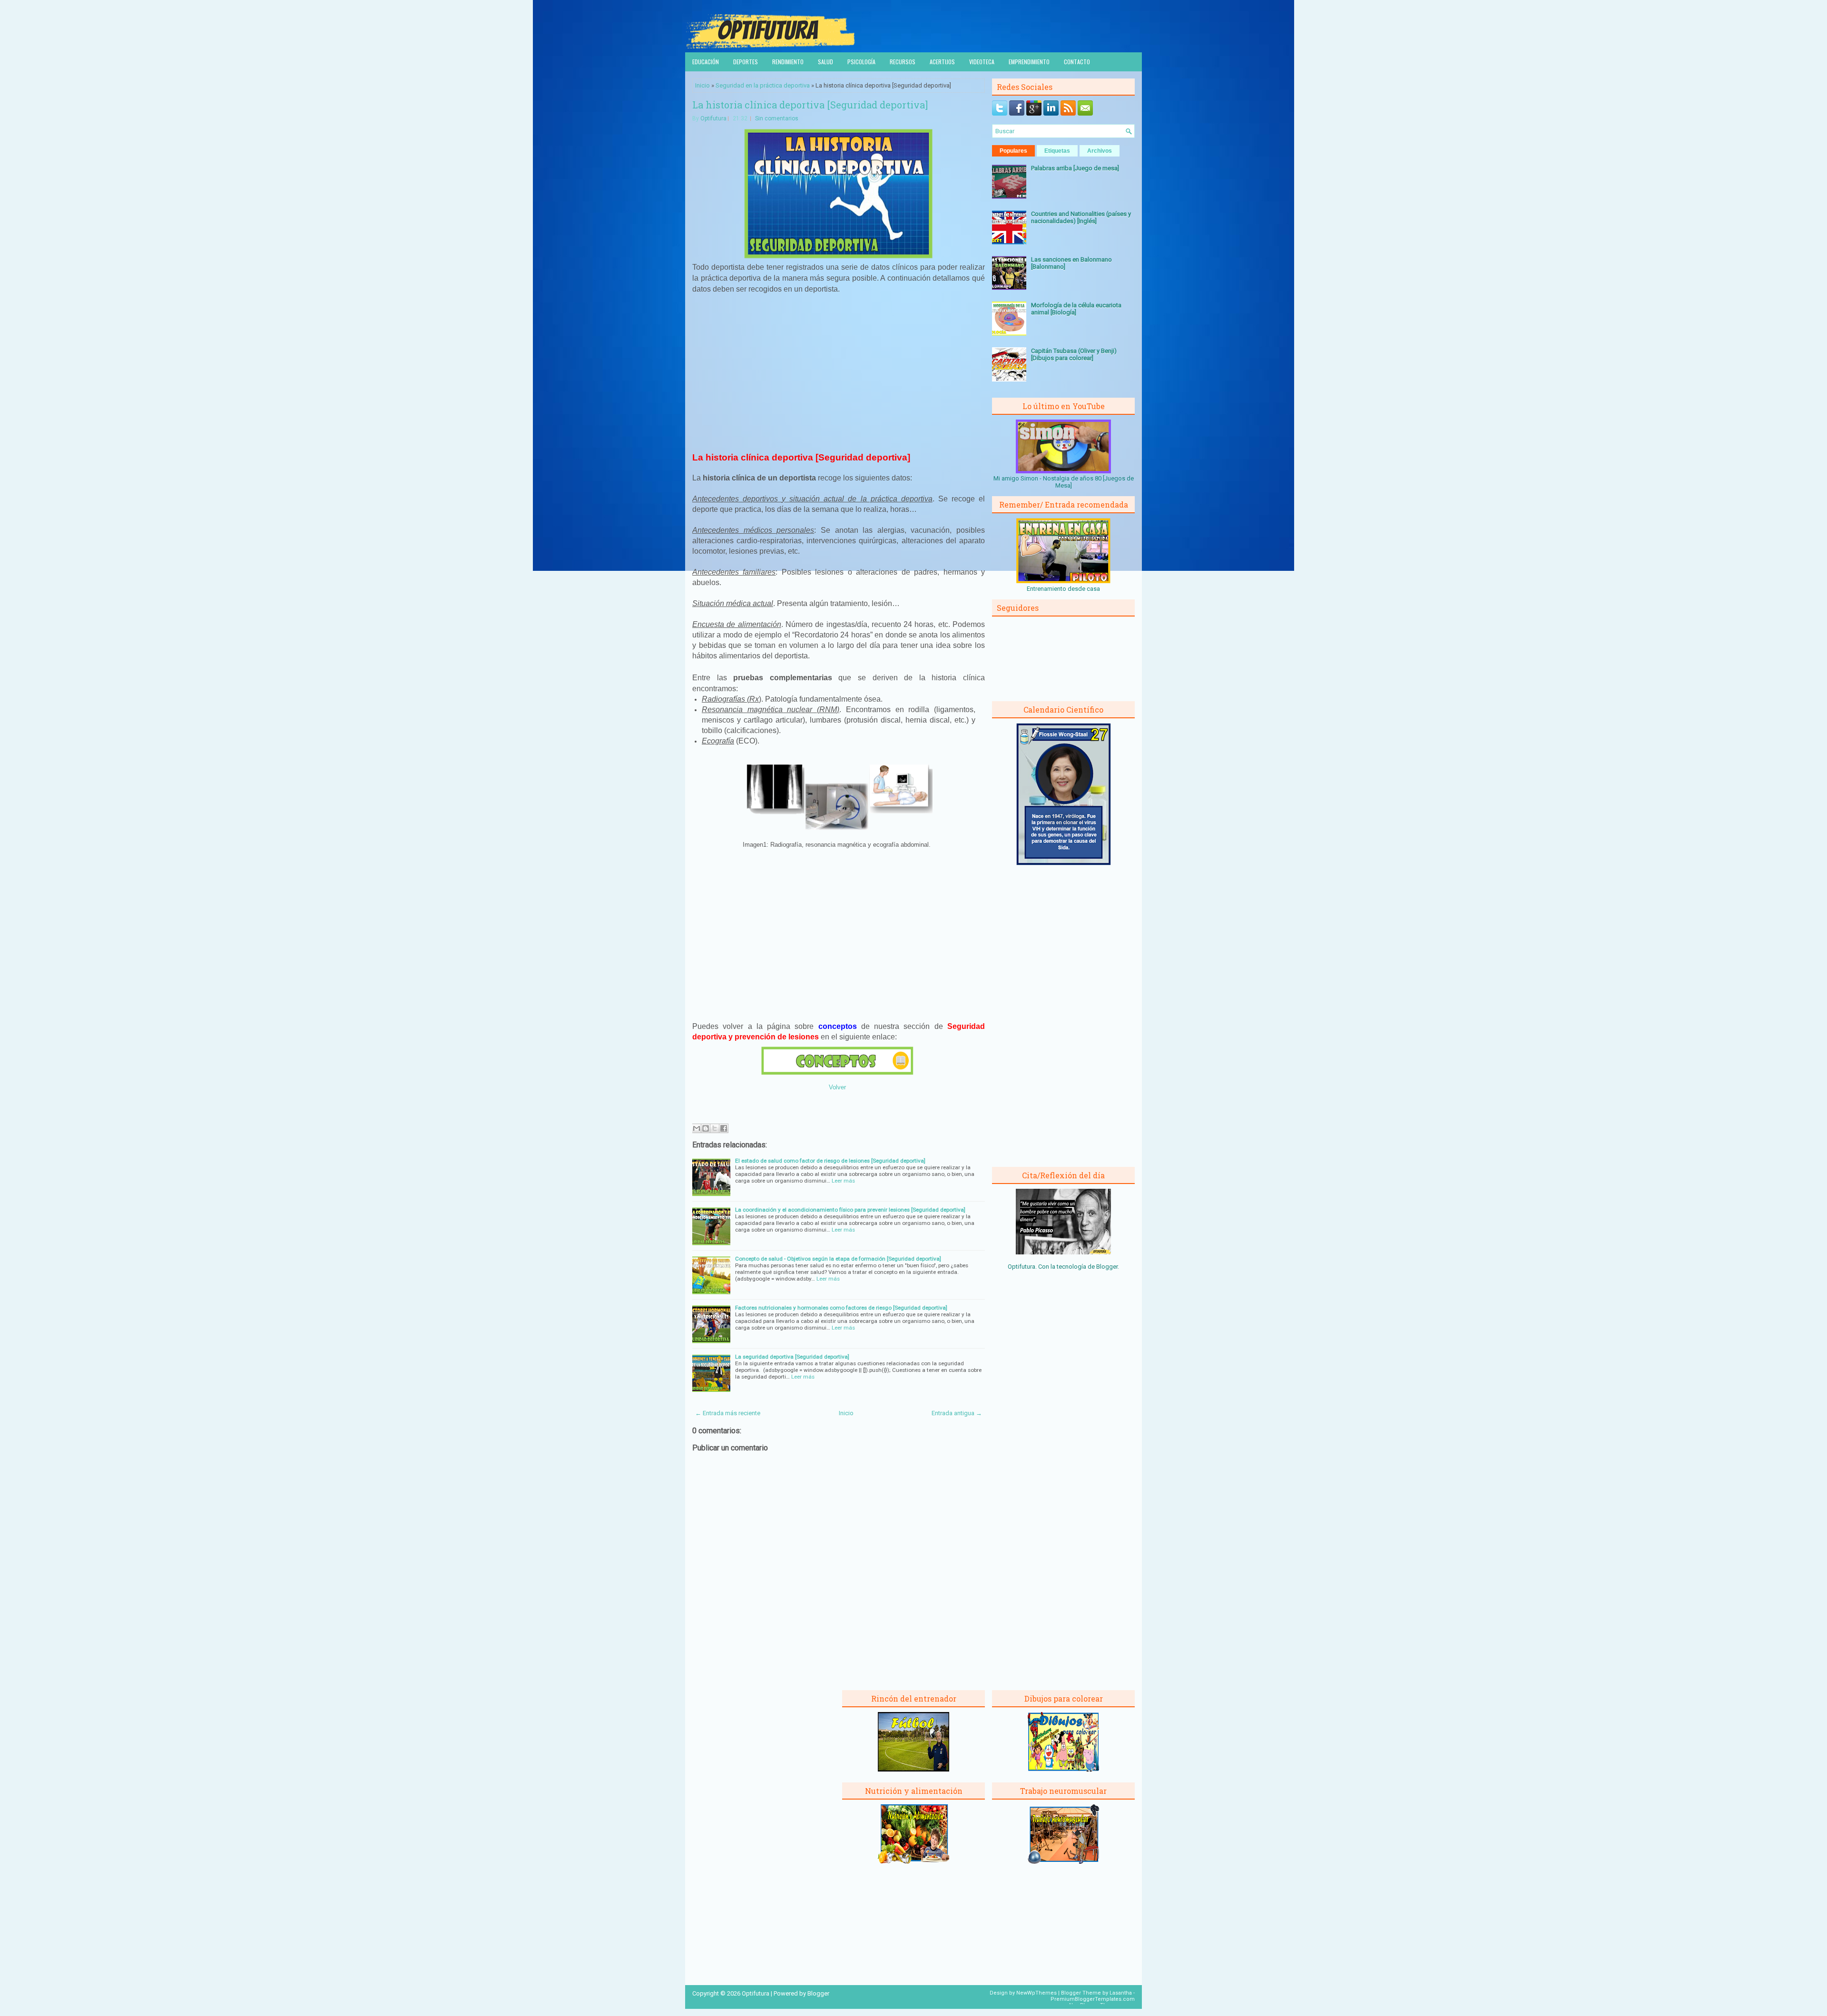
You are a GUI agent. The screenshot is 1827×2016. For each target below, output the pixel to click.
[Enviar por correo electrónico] (697, 1128)
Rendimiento (788, 62)
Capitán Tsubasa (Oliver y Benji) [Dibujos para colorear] (1074, 354)
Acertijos (942, 62)
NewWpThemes (1036, 1993)
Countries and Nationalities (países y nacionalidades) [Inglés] (1081, 217)
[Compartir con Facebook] (724, 1128)
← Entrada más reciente (728, 1413)
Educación (706, 62)
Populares (1013, 151)
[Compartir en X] (715, 1128)
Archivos (1100, 151)
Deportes (746, 62)
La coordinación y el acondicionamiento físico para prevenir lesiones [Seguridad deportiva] (850, 1210)
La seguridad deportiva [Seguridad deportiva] (792, 1357)
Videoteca (982, 62)
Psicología (861, 62)
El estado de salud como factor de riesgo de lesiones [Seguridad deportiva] (830, 1161)
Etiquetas (1057, 151)
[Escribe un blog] (706, 1128)
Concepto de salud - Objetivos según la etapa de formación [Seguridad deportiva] (838, 1259)
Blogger (1107, 1267)
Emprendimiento (1029, 62)
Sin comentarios (777, 118)
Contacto (1077, 62)
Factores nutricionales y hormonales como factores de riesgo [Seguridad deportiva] (841, 1308)
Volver (837, 1087)
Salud (825, 62)
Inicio (702, 85)
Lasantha (1121, 1993)
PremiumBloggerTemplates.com (1093, 1999)
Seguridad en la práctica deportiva (763, 85)
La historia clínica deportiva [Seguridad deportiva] (810, 105)
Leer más (843, 1181)
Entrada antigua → (957, 1413)
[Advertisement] (839, 372)
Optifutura (713, 118)
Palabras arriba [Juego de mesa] (1075, 168)
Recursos (903, 62)
